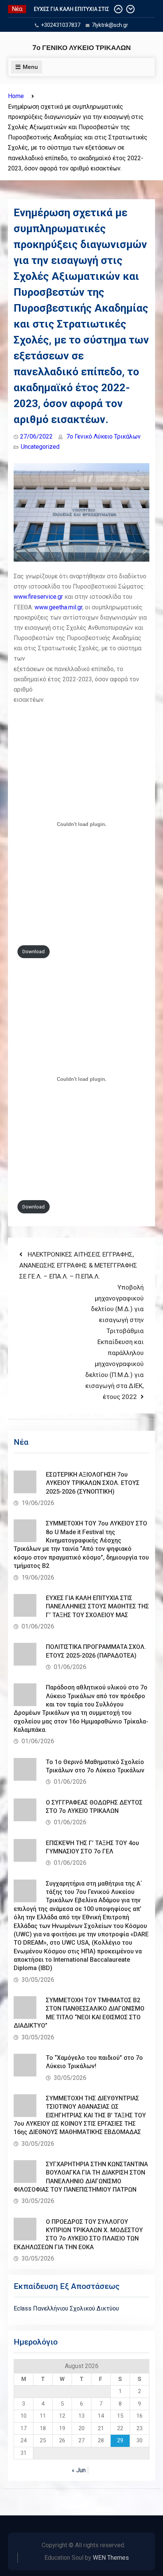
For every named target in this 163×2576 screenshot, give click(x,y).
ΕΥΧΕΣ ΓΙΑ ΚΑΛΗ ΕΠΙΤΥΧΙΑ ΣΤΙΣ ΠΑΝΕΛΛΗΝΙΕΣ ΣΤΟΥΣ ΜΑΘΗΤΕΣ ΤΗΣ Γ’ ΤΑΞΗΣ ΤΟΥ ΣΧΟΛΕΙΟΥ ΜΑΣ (97, 1606)
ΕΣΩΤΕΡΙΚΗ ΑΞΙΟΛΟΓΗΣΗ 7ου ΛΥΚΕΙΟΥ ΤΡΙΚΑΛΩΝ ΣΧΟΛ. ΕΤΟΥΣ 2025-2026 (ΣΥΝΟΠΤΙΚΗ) (93, 1483)
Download (34, 952)
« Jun (79, 2470)
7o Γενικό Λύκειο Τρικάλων (103, 436)
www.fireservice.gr (38, 597)
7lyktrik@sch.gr (110, 25)
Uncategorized (40, 447)
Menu (30, 67)
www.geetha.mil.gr (58, 607)
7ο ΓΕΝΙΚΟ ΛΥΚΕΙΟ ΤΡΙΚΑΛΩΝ (81, 48)
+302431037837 (61, 25)
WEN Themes (111, 2558)
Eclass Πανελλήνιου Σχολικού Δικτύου (66, 2308)
